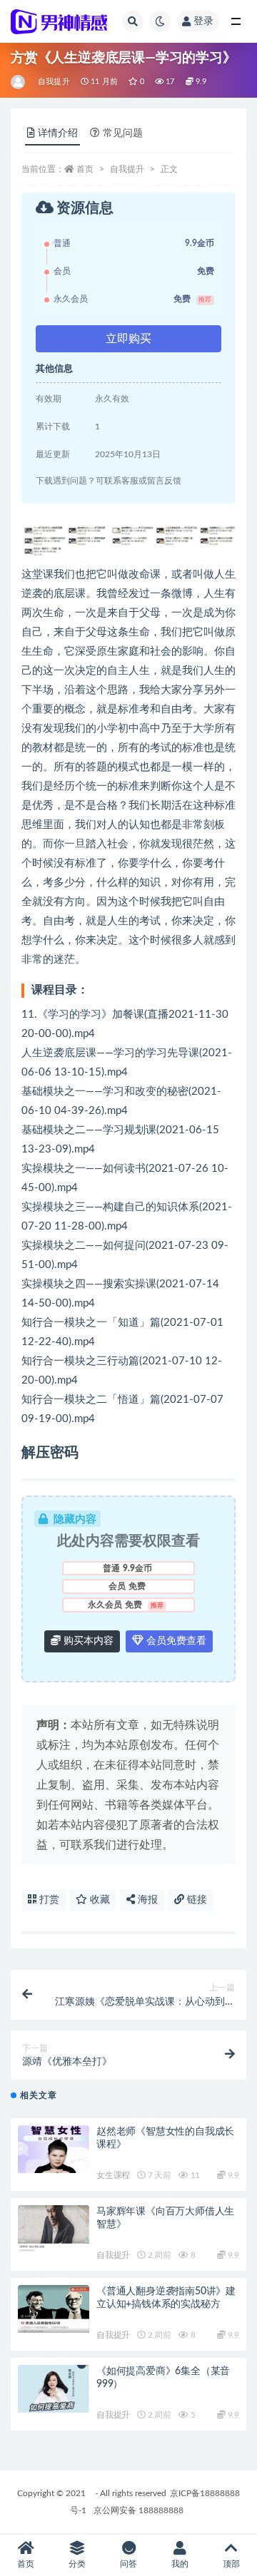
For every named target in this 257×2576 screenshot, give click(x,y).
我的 (180, 2564)
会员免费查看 (175, 1641)
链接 (196, 1900)
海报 (146, 1900)
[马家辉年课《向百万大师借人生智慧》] (54, 2229)
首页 (85, 169)
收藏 (99, 1900)
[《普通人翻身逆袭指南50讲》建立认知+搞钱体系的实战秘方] (54, 2309)
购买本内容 (87, 1641)
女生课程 (113, 2175)
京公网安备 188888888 (138, 2510)
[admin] (19, 82)
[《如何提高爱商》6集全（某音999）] (54, 2389)
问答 (128, 2564)
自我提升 (54, 82)
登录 (203, 21)
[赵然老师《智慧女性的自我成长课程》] (54, 2149)
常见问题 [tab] (123, 133)
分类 (77, 2564)
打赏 (48, 1900)
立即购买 (128, 339)
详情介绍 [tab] (58, 133)
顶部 (231, 2564)
